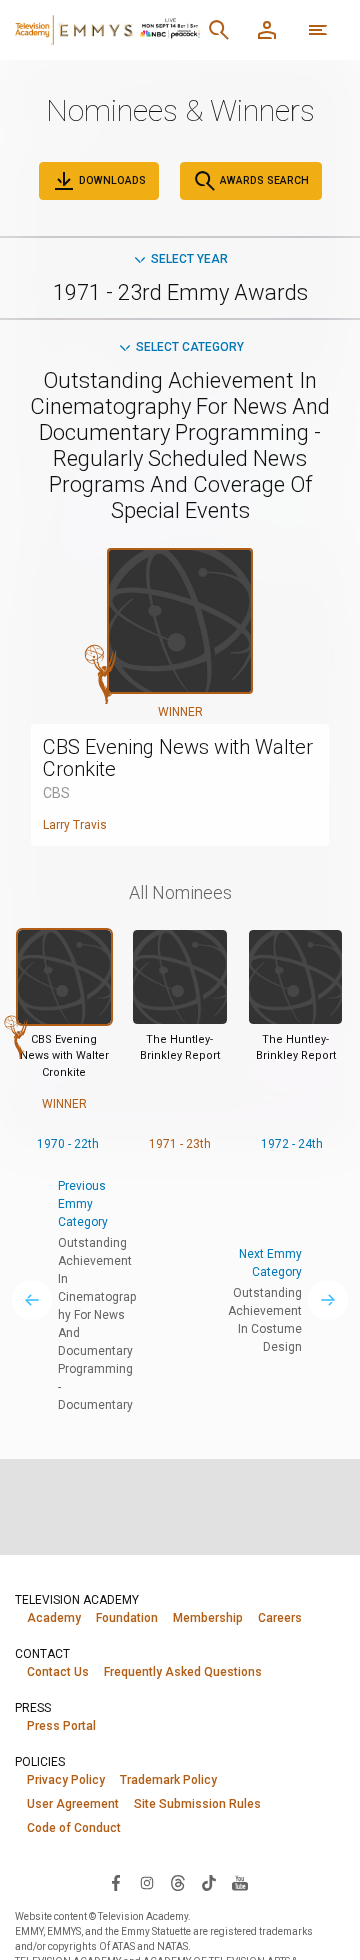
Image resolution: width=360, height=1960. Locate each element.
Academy (54, 1618)
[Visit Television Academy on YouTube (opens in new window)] (240, 1882)
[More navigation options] (318, 30)
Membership (208, 1618)
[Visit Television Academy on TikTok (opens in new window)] (209, 1882)
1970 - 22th (68, 1144)
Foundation (127, 1618)
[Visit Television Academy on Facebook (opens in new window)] (116, 1882)
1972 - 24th (292, 1144)
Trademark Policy (168, 1780)
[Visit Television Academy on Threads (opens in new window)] (178, 1882)
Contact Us (58, 1672)
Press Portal (61, 1726)
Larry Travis (75, 825)
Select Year (189, 259)
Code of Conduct (74, 1828)
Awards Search (263, 180)
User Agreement (73, 1804)
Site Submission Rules (197, 1804)
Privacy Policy (66, 1780)
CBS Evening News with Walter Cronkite (178, 758)
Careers (280, 1618)
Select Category (190, 347)
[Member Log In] (267, 30)
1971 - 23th (180, 1144)
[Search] (219, 30)
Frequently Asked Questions (183, 1672)
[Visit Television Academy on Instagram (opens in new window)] (147, 1882)
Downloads (111, 180)
